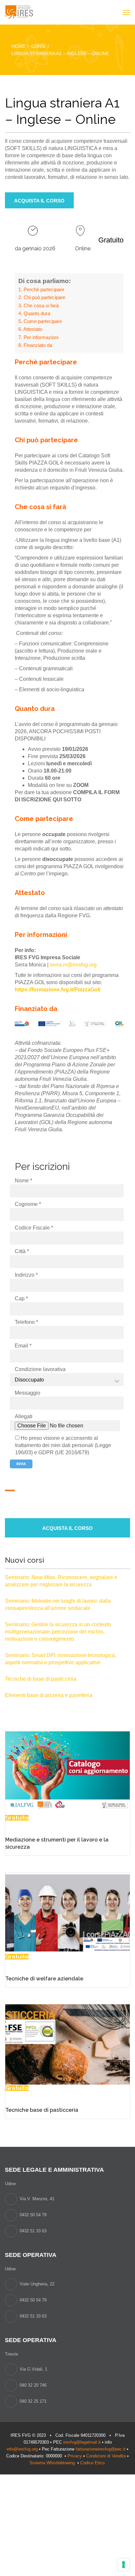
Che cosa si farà (41, 305)
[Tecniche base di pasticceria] (67, 2044)
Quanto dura (37, 313)
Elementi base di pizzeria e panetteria (49, 1695)
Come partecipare (43, 321)
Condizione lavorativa (40, 1369)
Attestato (33, 329)
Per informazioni (41, 337)
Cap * (21, 1298)
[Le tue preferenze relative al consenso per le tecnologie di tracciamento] (124, 2565)
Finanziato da (38, 345)
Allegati (24, 1416)
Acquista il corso (39, 201)
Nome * (23, 1181)
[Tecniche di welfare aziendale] (67, 1912)
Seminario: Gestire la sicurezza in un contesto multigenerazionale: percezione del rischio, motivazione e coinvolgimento (58, 1632)
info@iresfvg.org (22, 2449)
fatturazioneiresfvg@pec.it (101, 2449)
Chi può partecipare (44, 297)
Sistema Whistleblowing (53, 2463)
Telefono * (26, 1322)
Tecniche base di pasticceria (42, 2110)
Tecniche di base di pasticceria (41, 1679)
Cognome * (28, 1204)
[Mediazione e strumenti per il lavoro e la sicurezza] (67, 1773)
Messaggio (28, 1393)
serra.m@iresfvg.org (73, 965)
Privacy (75, 2456)
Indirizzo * (26, 1275)
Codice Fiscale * (34, 1228)
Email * (23, 1346)
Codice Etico (93, 2463)
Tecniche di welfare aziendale (44, 1979)
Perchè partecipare (44, 289)
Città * (22, 1251)
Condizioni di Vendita (106, 2456)
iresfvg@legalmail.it (82, 2442)
